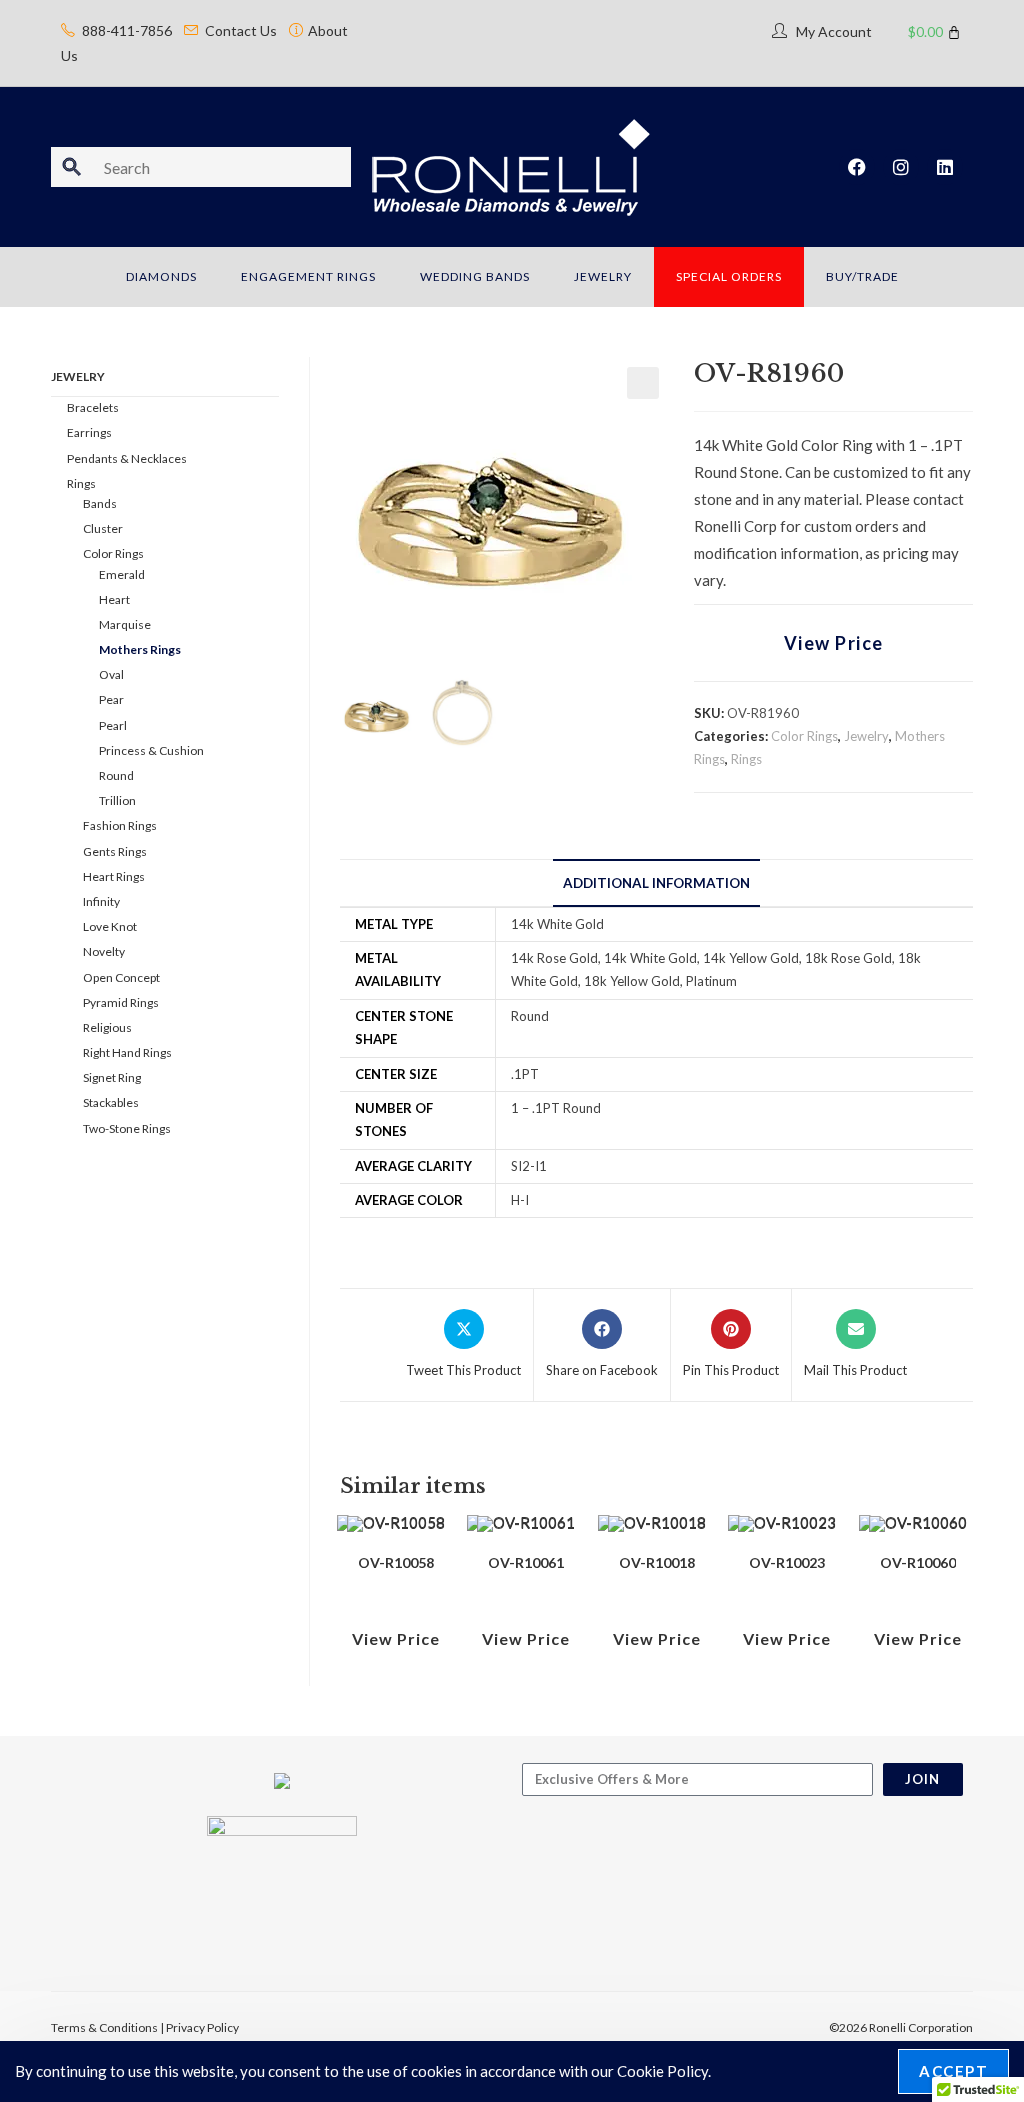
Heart (114, 599)
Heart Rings (114, 876)
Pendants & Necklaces (127, 458)
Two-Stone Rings (127, 1128)
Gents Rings (115, 851)
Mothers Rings (140, 649)
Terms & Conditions (104, 2027)
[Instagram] (901, 167)
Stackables (111, 1102)
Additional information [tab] (656, 883)
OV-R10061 (526, 1562)
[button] (643, 383)
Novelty (104, 951)
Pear (111, 699)
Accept (953, 2071)
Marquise (125, 624)
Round (116, 775)
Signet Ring (112, 1077)
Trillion (117, 800)
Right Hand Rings (127, 1052)
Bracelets (93, 407)
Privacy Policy (202, 2027)
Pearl (113, 725)
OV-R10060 (918, 1562)
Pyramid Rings (121, 1002)
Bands (100, 503)
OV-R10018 (657, 1562)
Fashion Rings (120, 825)
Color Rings (804, 736)
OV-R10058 (396, 1562)
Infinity (101, 901)
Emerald (122, 574)
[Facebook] (857, 167)
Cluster (103, 528)
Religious (107, 1027)
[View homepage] (511, 165)
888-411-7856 (127, 30)
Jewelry (866, 736)
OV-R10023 (787, 1562)
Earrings (89, 432)
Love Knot (110, 926)
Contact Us (241, 30)
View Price (834, 643)
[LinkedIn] (945, 167)
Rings (746, 759)
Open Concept (121, 977)
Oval (111, 674)
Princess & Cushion (151, 750)
